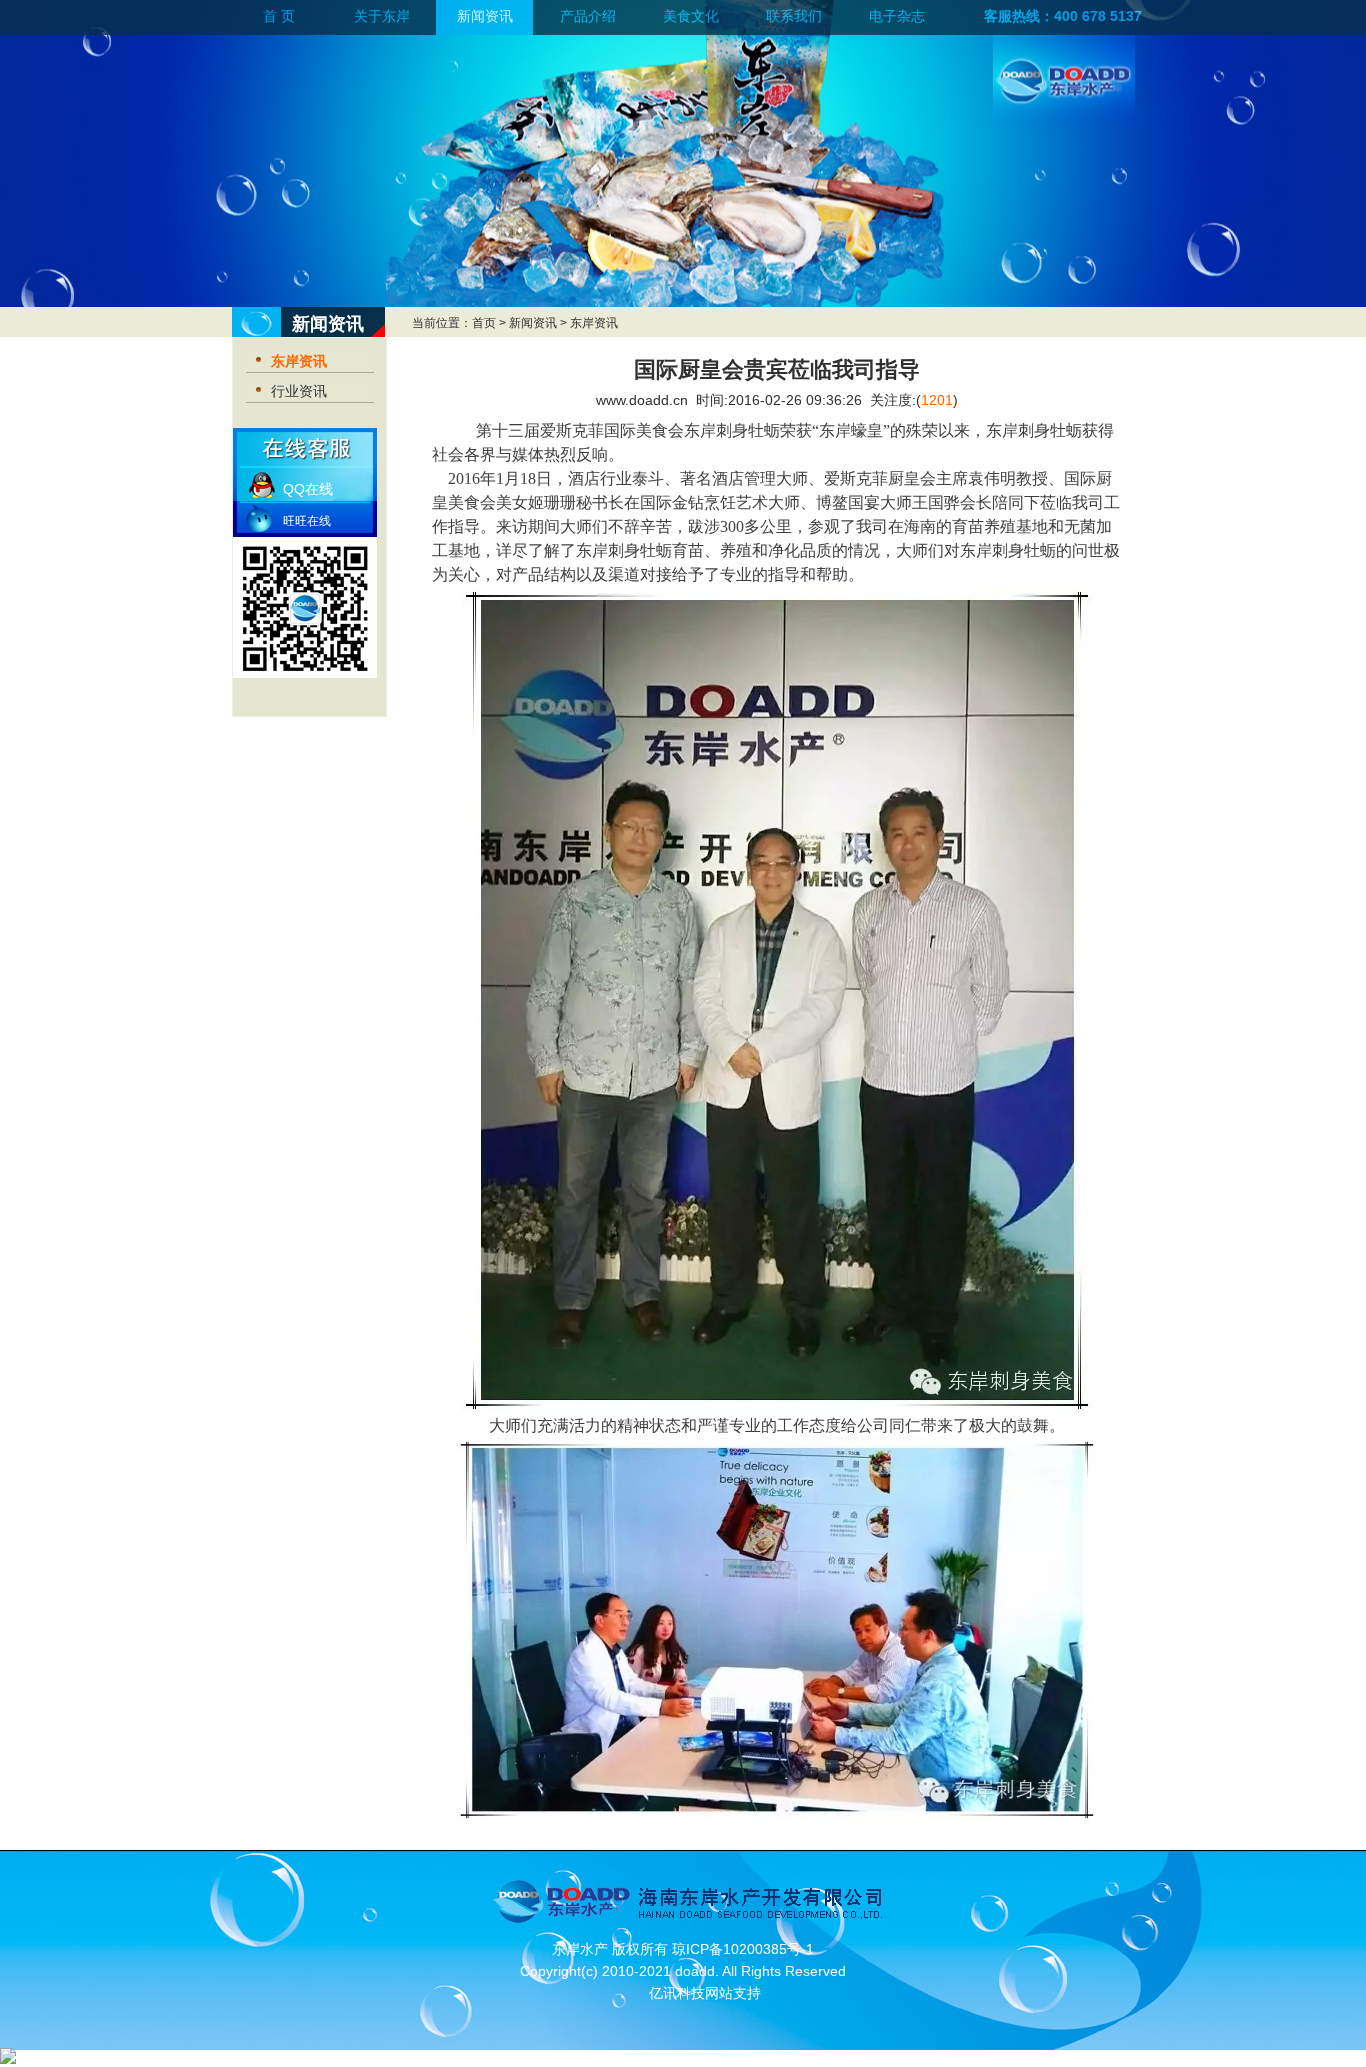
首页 (484, 323)
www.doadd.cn (642, 400)
